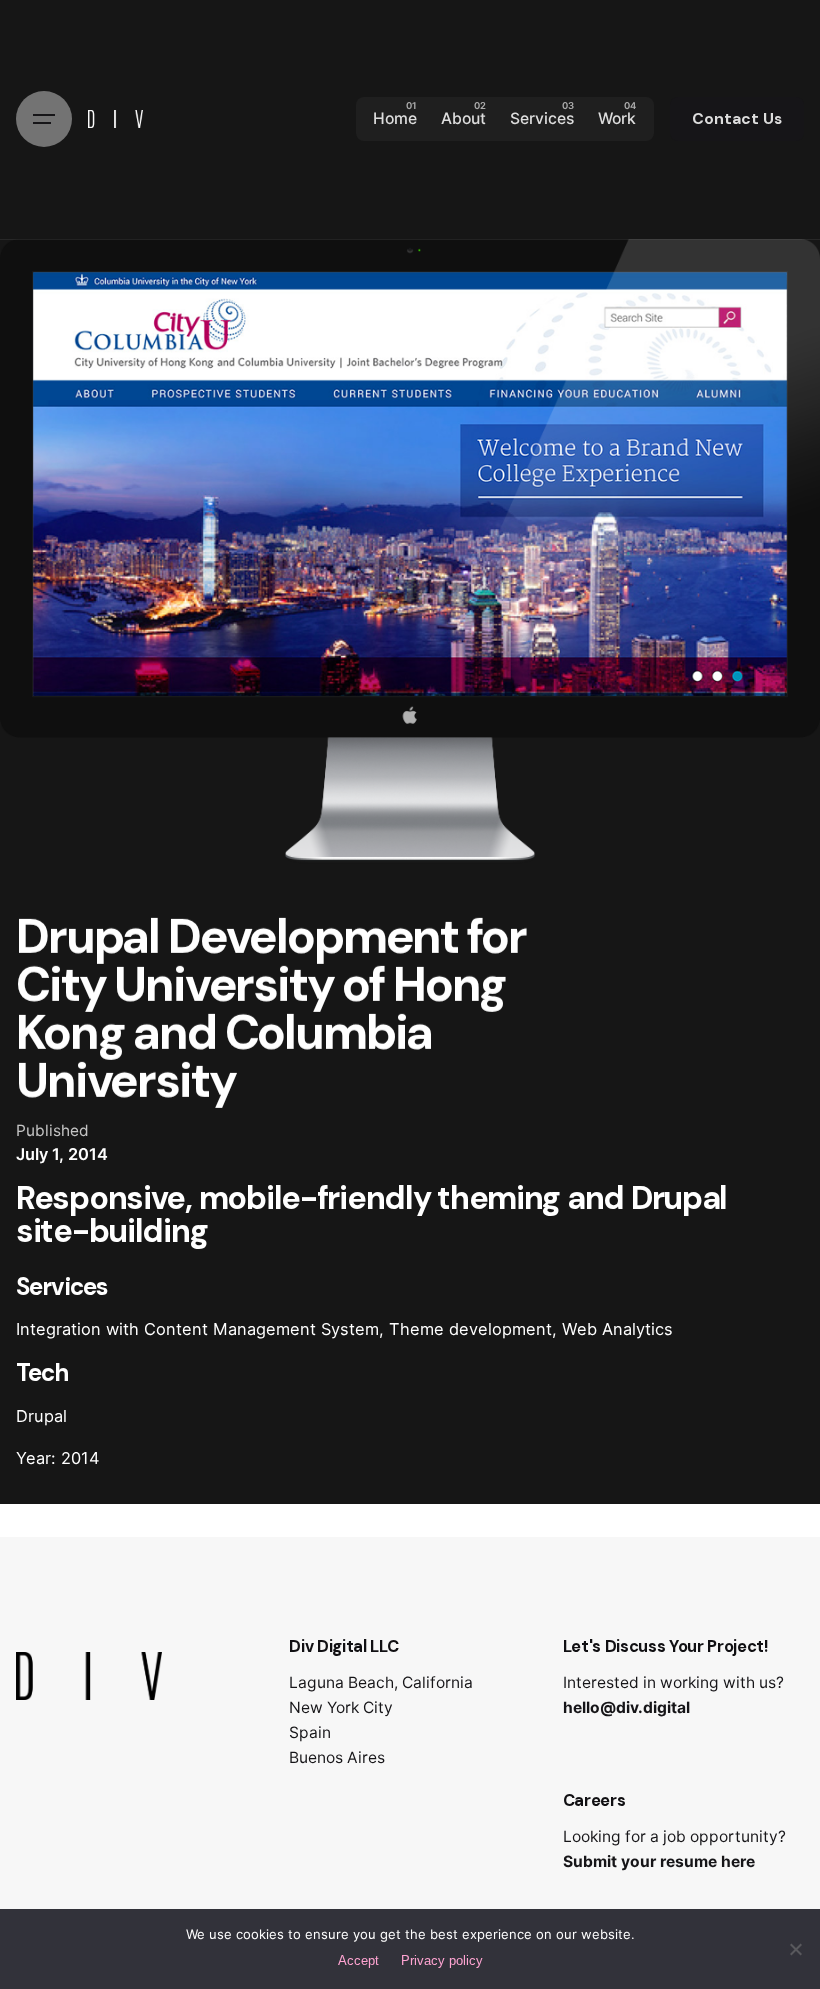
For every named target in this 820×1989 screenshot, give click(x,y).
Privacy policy (442, 1960)
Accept (358, 1960)
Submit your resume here (659, 1861)
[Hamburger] (44, 119)
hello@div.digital (626, 1707)
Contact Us (737, 119)
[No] (795, 1949)
